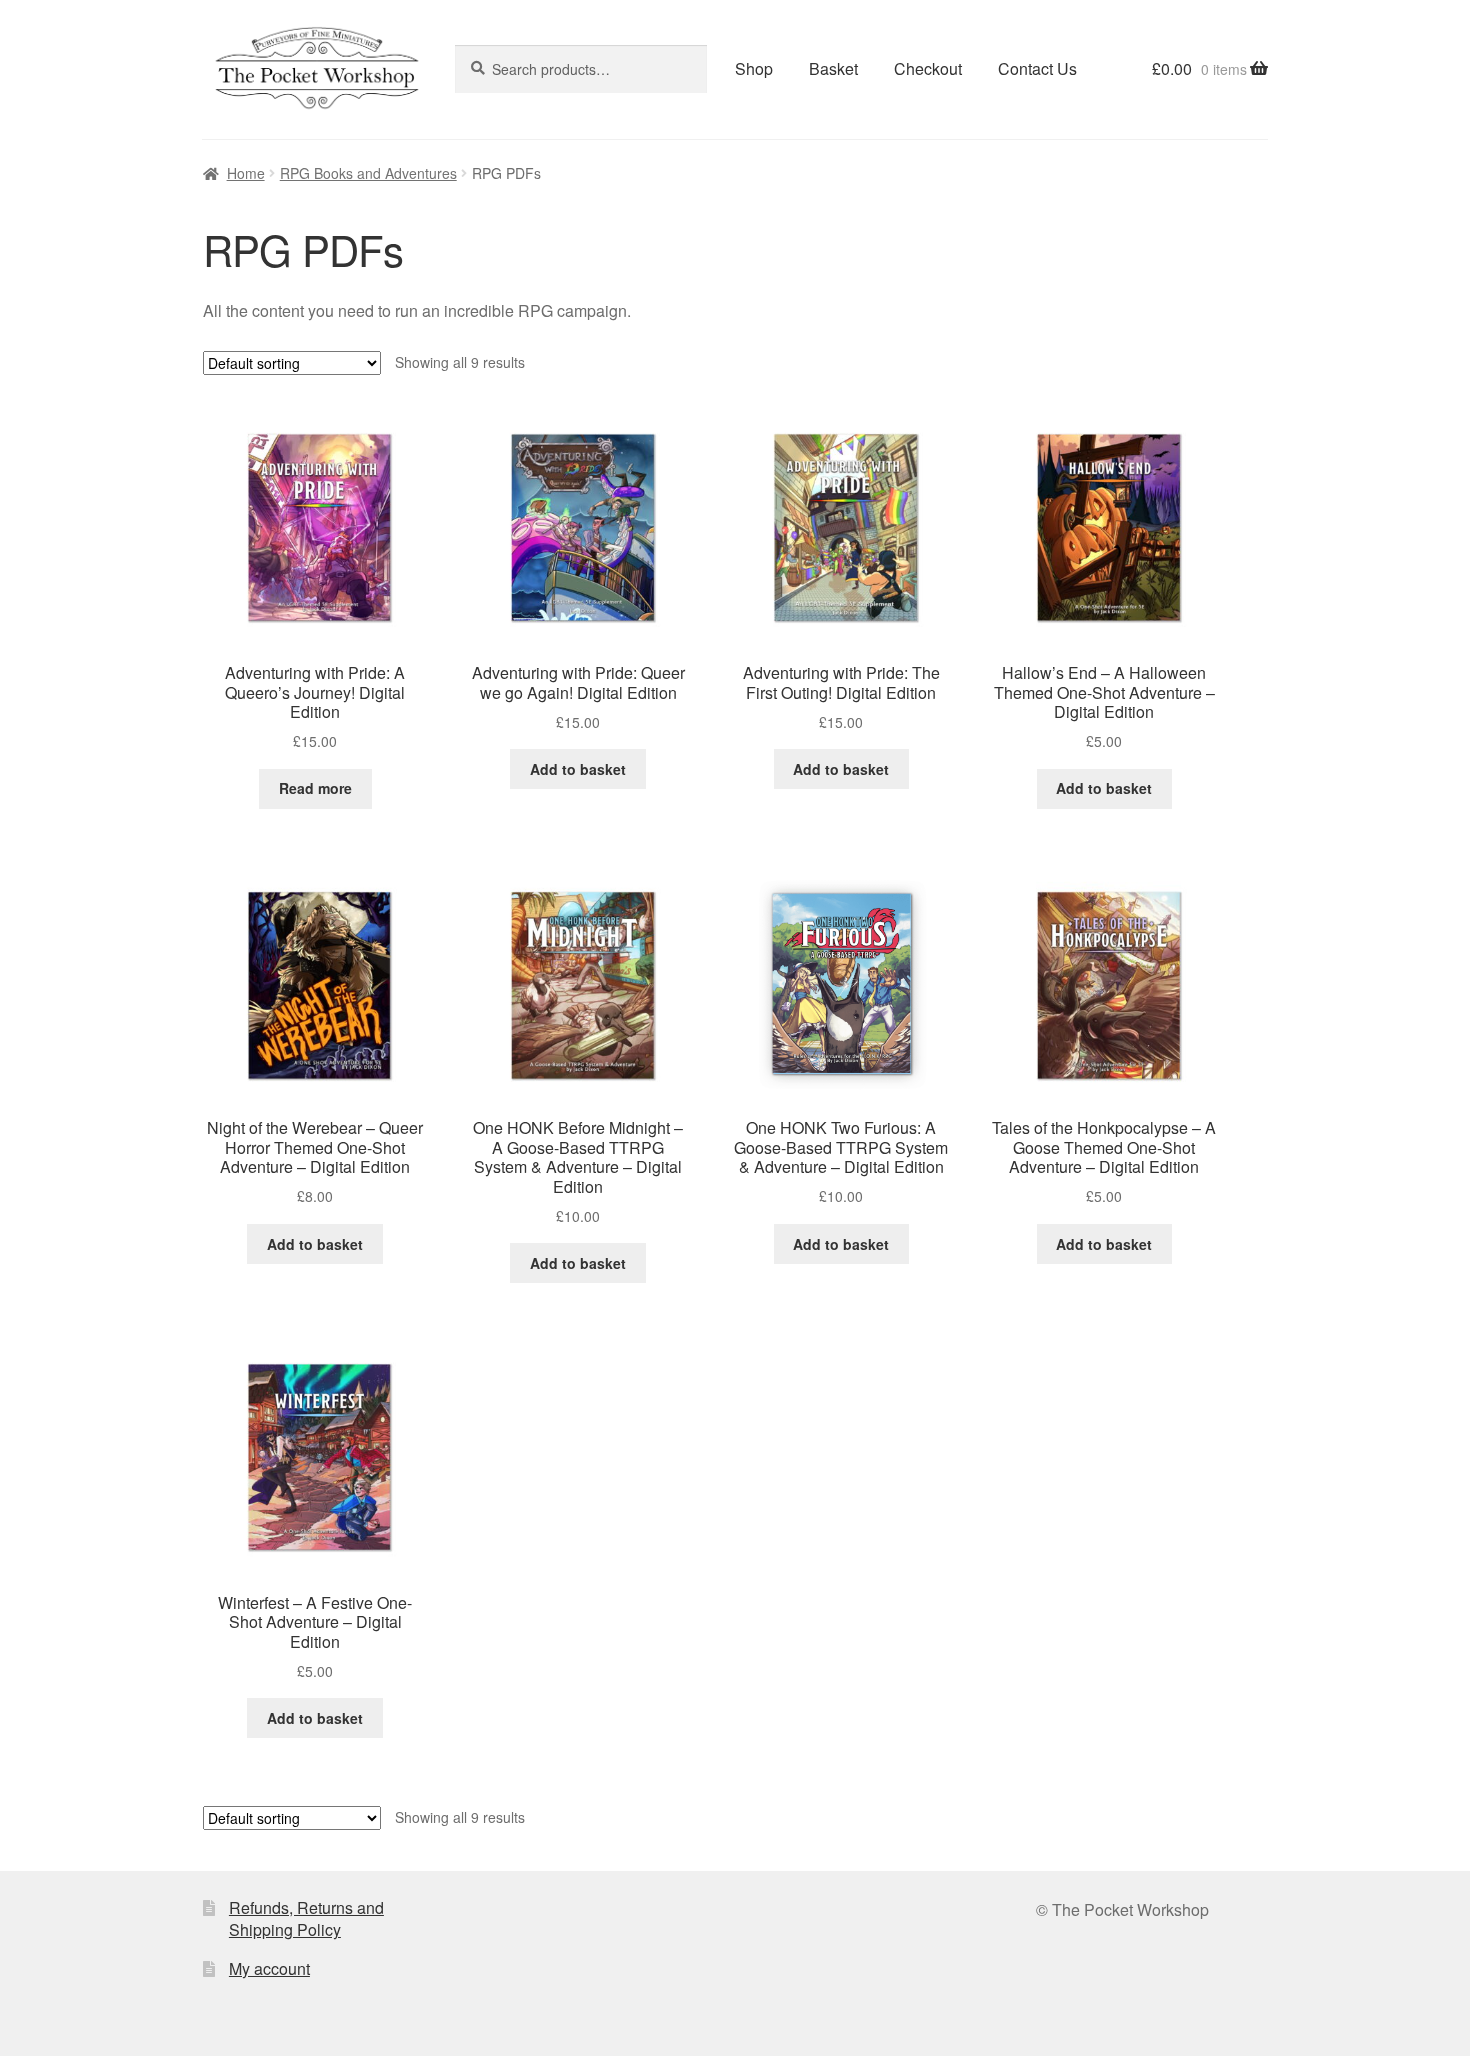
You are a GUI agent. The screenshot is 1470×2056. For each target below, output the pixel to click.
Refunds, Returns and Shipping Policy (306, 1919)
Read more (315, 788)
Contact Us (1037, 68)
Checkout (928, 68)
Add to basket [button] (578, 769)
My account (269, 1968)
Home (246, 173)
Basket (833, 68)
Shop (754, 68)
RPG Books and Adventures (368, 173)
